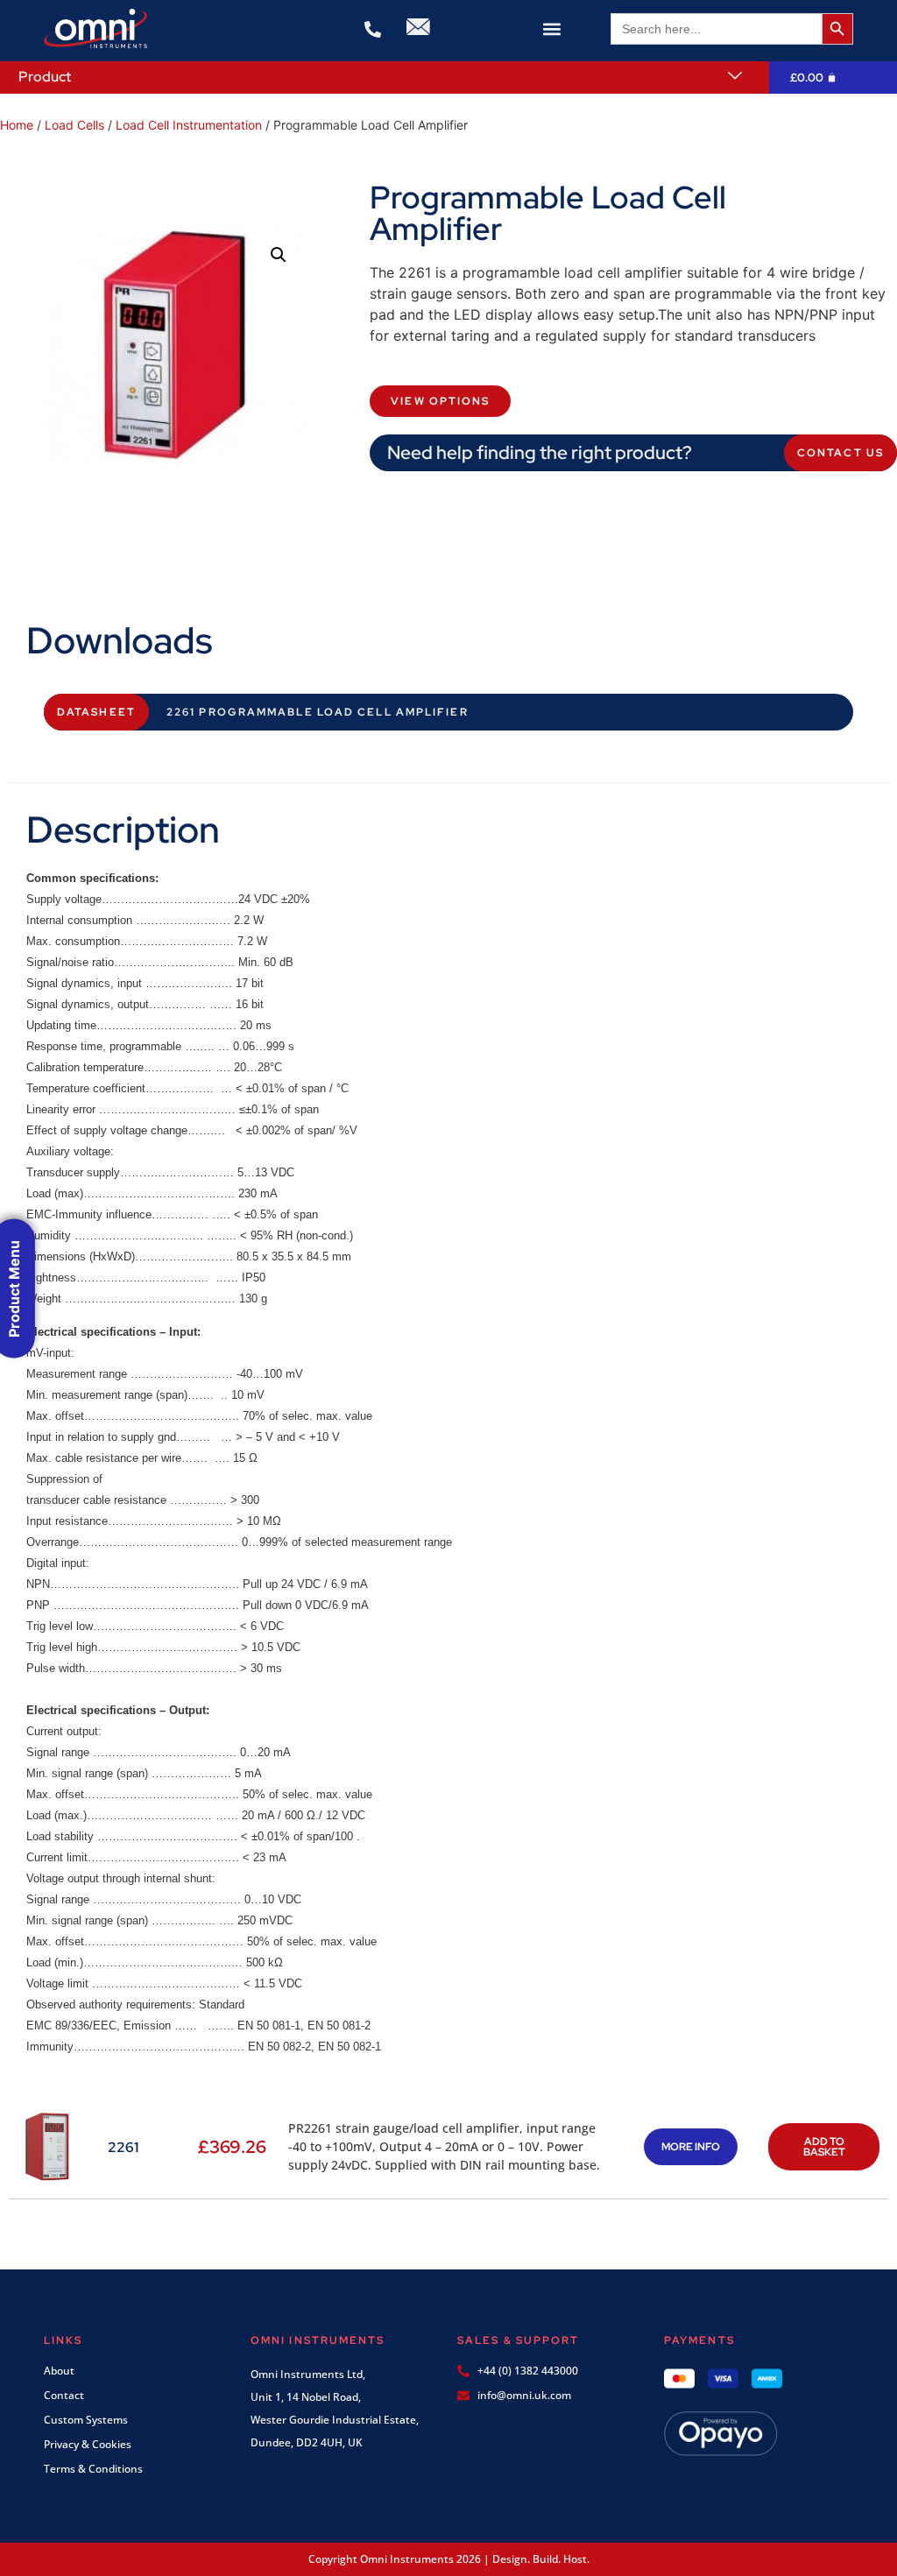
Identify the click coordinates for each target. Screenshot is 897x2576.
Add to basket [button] (824, 2147)
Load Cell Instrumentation (189, 125)
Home (17, 125)
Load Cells (74, 125)
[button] (552, 28)
